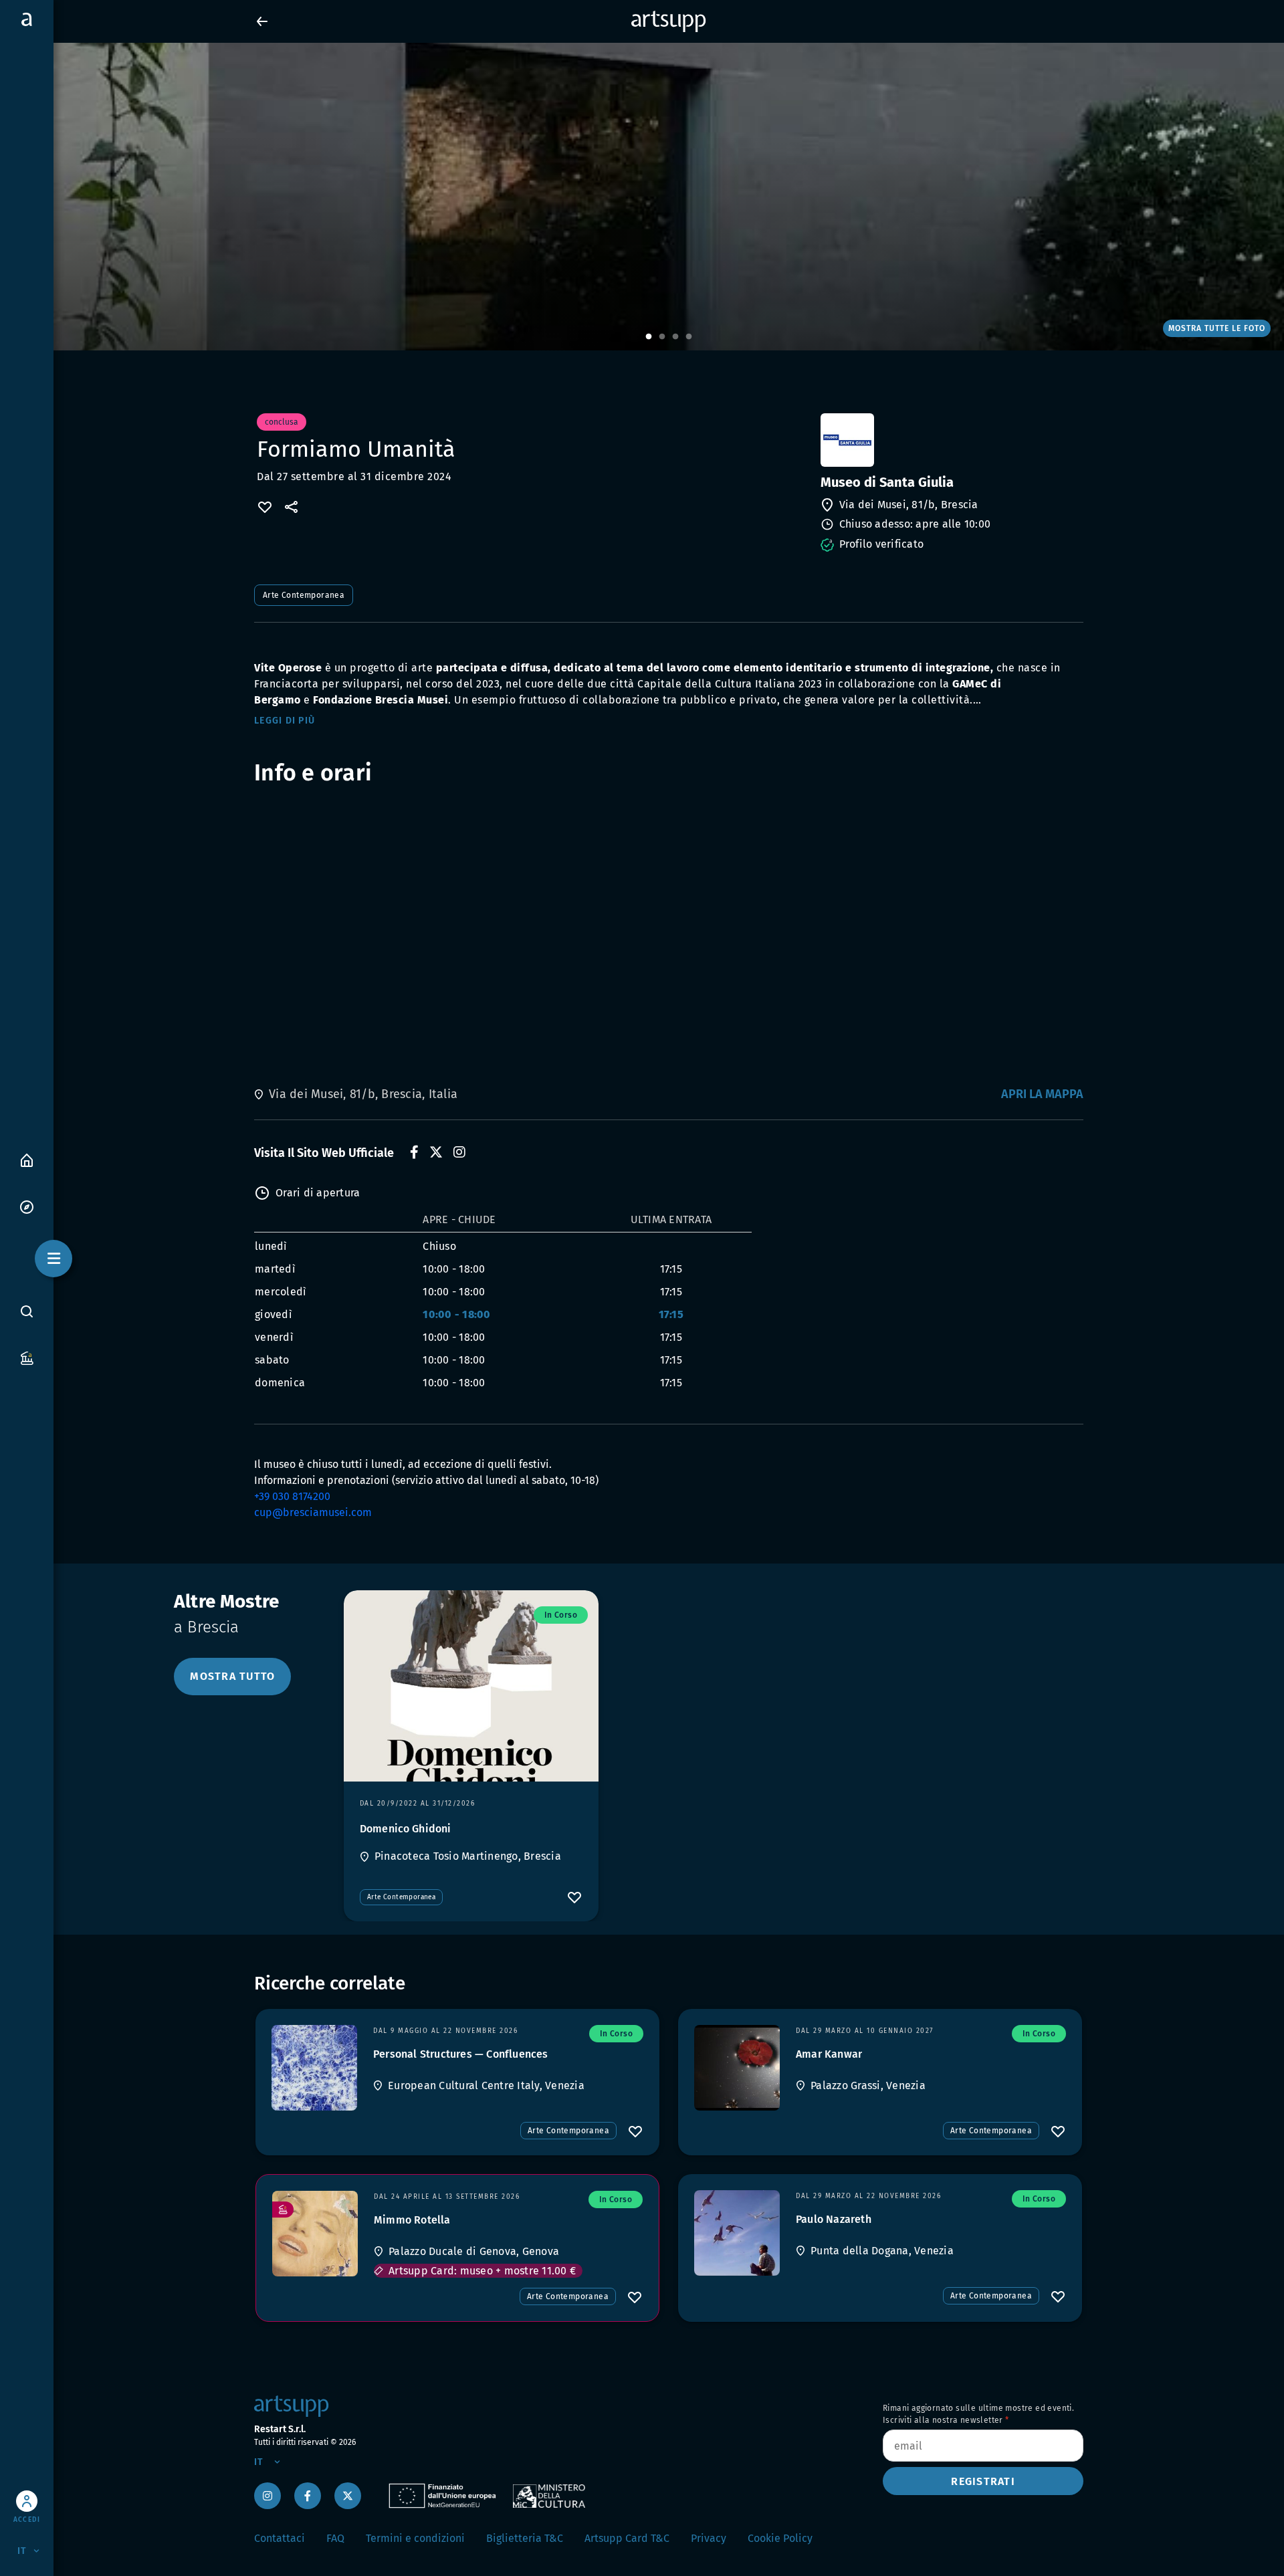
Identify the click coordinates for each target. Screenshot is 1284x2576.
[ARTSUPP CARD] (27, 1357)
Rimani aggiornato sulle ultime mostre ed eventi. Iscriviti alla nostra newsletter (978, 2414)
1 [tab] (649, 337)
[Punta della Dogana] (737, 2233)
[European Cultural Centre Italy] (314, 2068)
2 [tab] (662, 337)
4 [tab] (689, 337)
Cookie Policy (780, 2538)
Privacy (709, 2538)
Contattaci (280, 2538)
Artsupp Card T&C (627, 2538)
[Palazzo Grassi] (737, 2068)
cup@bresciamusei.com (313, 1512)
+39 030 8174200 (292, 1496)
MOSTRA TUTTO (232, 1676)
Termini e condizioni (415, 2538)
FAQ (335, 2538)
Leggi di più (285, 721)
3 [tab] (675, 337)
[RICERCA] (27, 1311)
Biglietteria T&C (525, 2538)
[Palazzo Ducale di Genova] (315, 2234)
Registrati (983, 2481)
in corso (561, 1615)
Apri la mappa (1042, 1094)
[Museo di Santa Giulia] (951, 440)
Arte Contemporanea (304, 595)
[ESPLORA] (27, 1206)
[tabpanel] (642, 197)
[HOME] (27, 1159)
